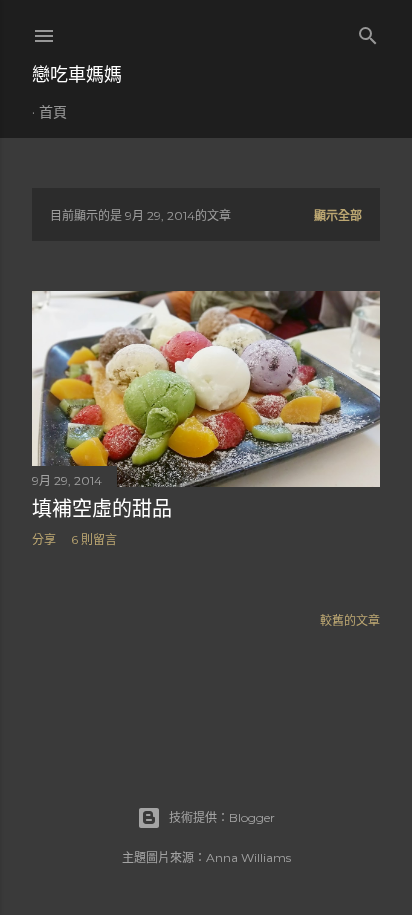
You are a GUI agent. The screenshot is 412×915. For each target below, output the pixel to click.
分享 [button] (44, 539)
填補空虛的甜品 (102, 509)
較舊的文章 (350, 620)
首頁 (53, 112)
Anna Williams (248, 857)
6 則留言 (94, 539)
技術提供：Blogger (222, 817)
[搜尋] (368, 31)
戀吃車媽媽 (77, 74)
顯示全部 (338, 215)
